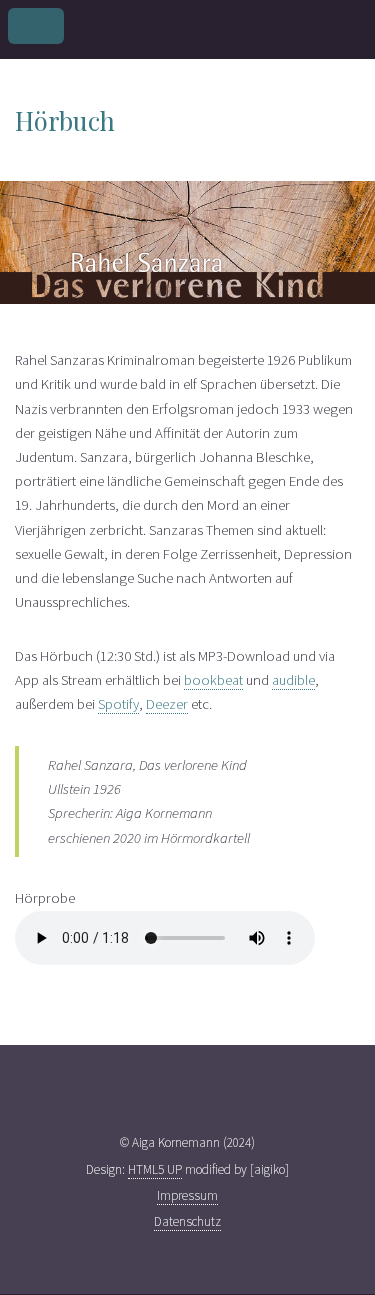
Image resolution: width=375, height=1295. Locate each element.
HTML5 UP (155, 1169)
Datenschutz (187, 1221)
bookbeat (213, 680)
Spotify (118, 704)
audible (293, 680)
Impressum (187, 1195)
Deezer (167, 704)
